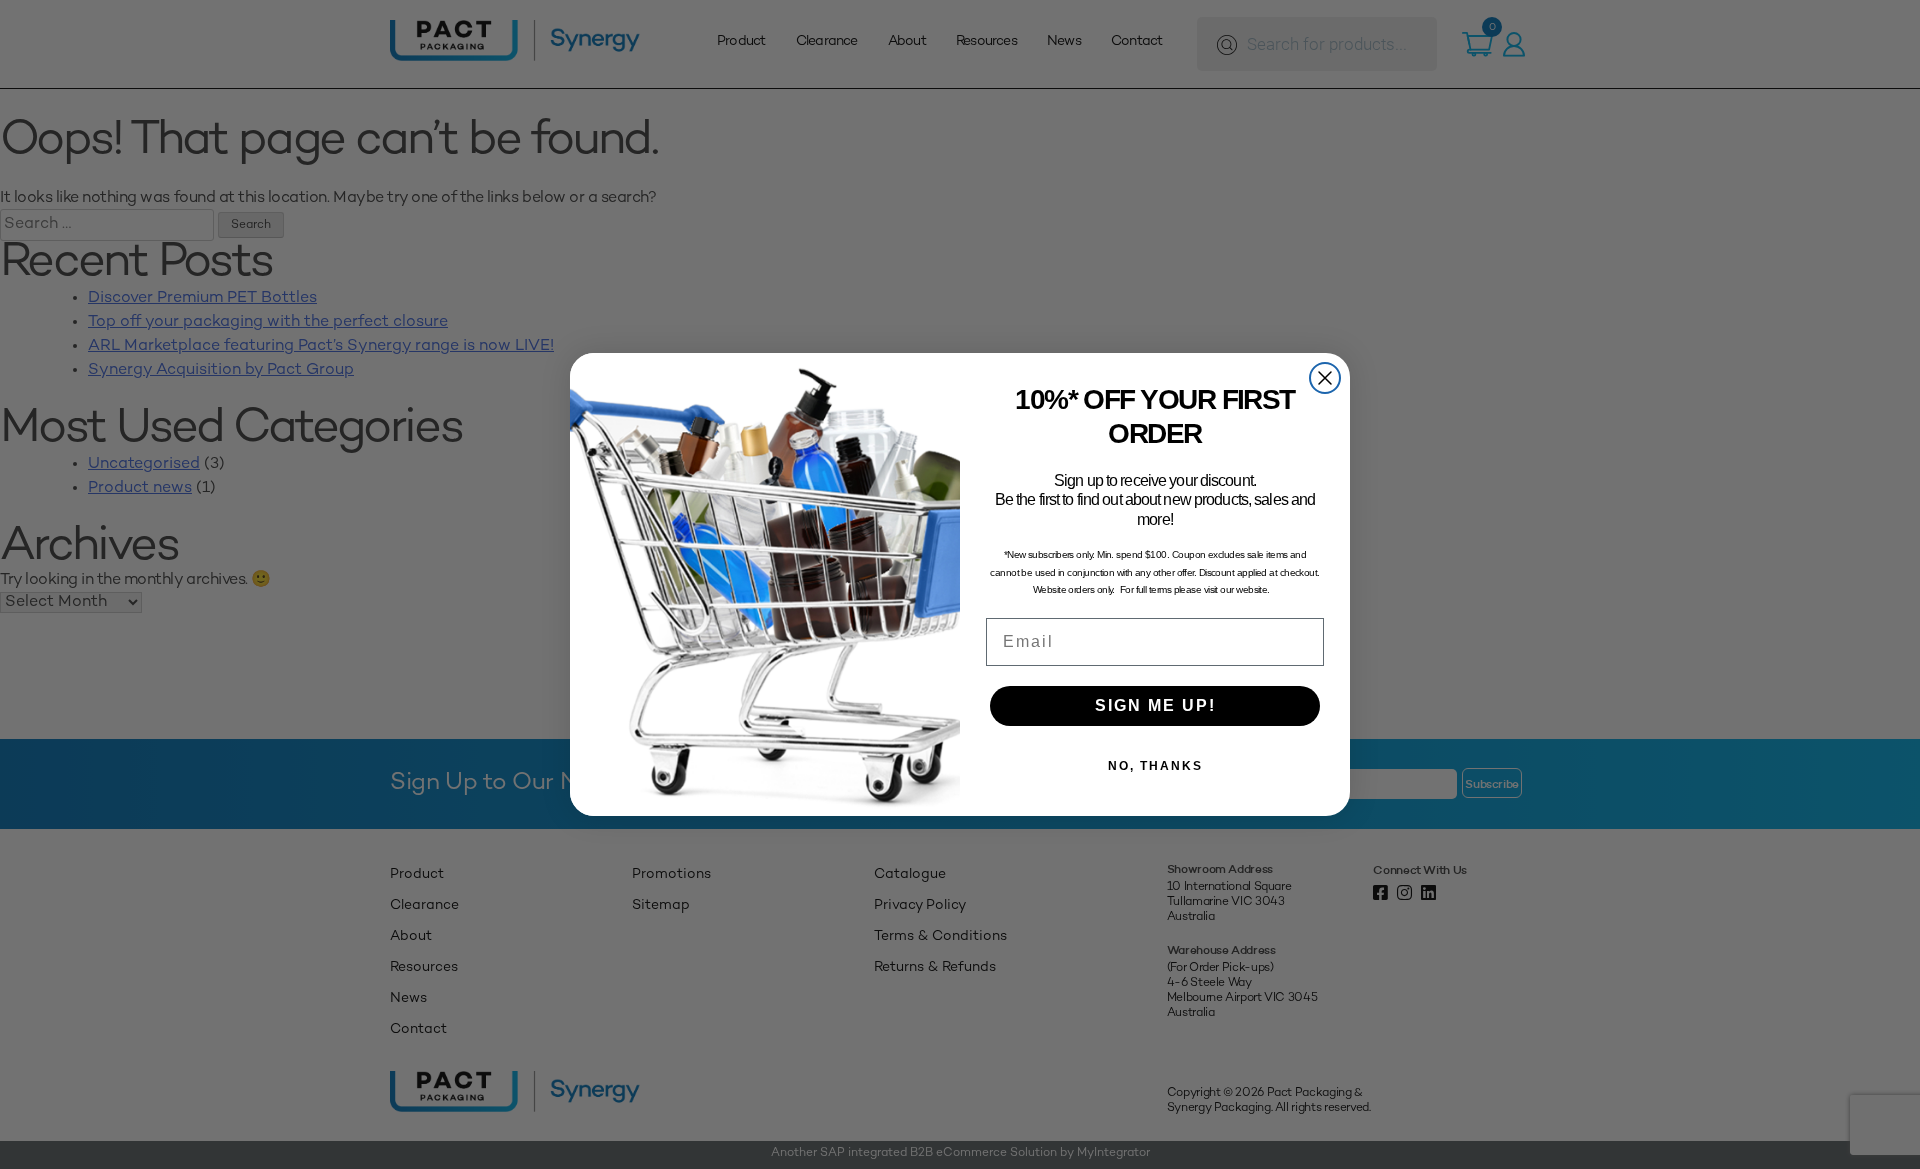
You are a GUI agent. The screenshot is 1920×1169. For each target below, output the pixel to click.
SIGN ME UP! (1155, 705)
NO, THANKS (1155, 766)
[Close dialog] (1325, 378)
